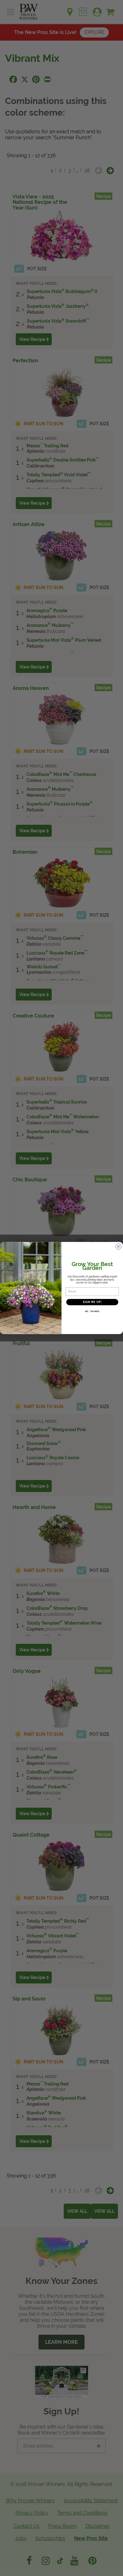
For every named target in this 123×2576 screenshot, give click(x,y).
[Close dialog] (118, 1246)
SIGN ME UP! (92, 1302)
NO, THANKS (92, 1312)
